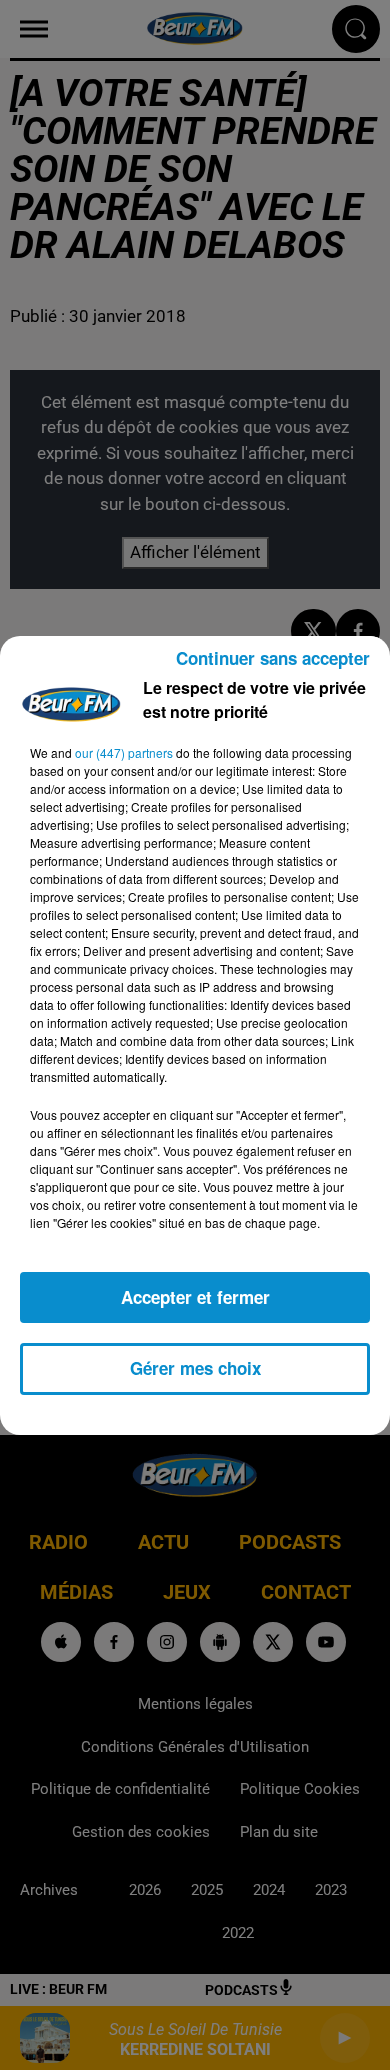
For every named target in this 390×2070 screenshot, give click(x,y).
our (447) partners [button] (124, 752)
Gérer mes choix (195, 1368)
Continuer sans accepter (273, 658)
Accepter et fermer (195, 1297)
